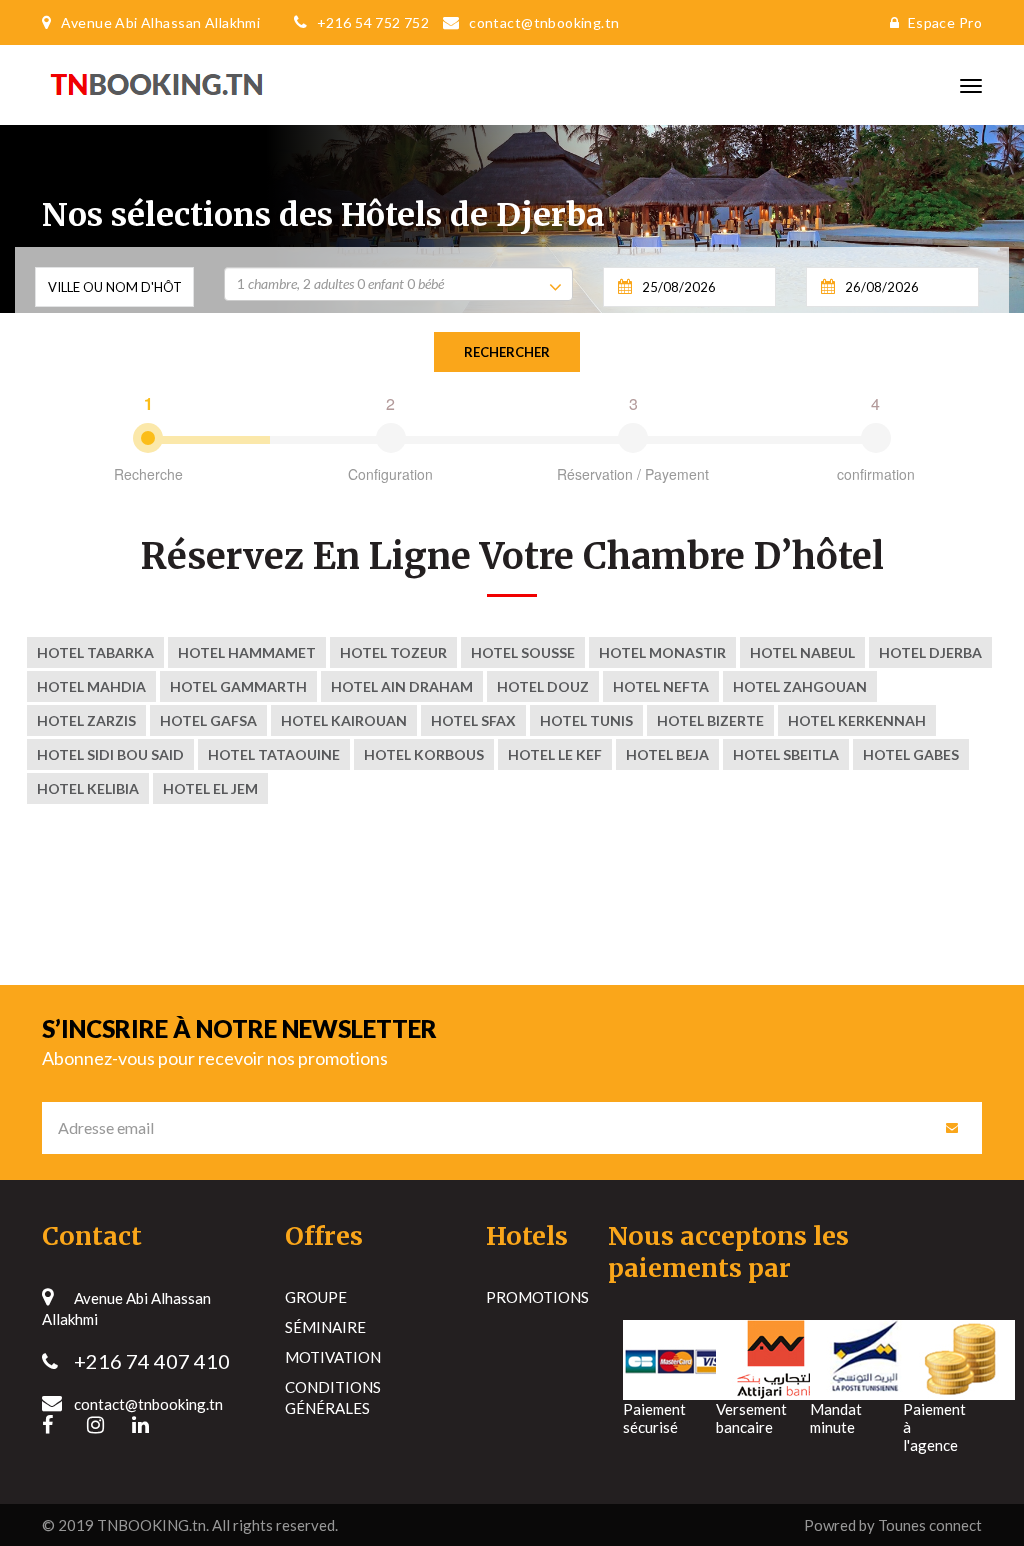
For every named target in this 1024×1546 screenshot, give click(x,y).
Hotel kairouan (344, 720)
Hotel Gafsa (208, 720)
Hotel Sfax (473, 720)
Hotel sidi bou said (110, 754)
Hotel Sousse (523, 652)
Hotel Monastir (662, 652)
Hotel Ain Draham (402, 686)
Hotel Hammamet (247, 652)
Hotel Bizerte (710, 720)
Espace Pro (945, 22)
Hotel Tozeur (393, 652)
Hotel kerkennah (857, 720)
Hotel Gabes (911, 754)
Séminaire (325, 1327)
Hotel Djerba (930, 652)
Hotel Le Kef (555, 754)
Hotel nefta (661, 686)
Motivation (333, 1357)
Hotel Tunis (586, 720)
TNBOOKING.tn (151, 1525)
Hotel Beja (667, 754)
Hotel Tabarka (95, 652)
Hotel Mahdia (91, 686)
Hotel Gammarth (238, 686)
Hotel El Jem (210, 788)
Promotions (537, 1297)
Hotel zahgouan (800, 686)
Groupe (316, 1297)
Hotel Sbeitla (786, 754)
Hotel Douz (543, 686)
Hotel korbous (424, 754)
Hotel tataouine (274, 754)
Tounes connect (930, 1525)
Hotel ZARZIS (86, 720)
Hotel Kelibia (88, 788)
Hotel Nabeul (802, 652)
